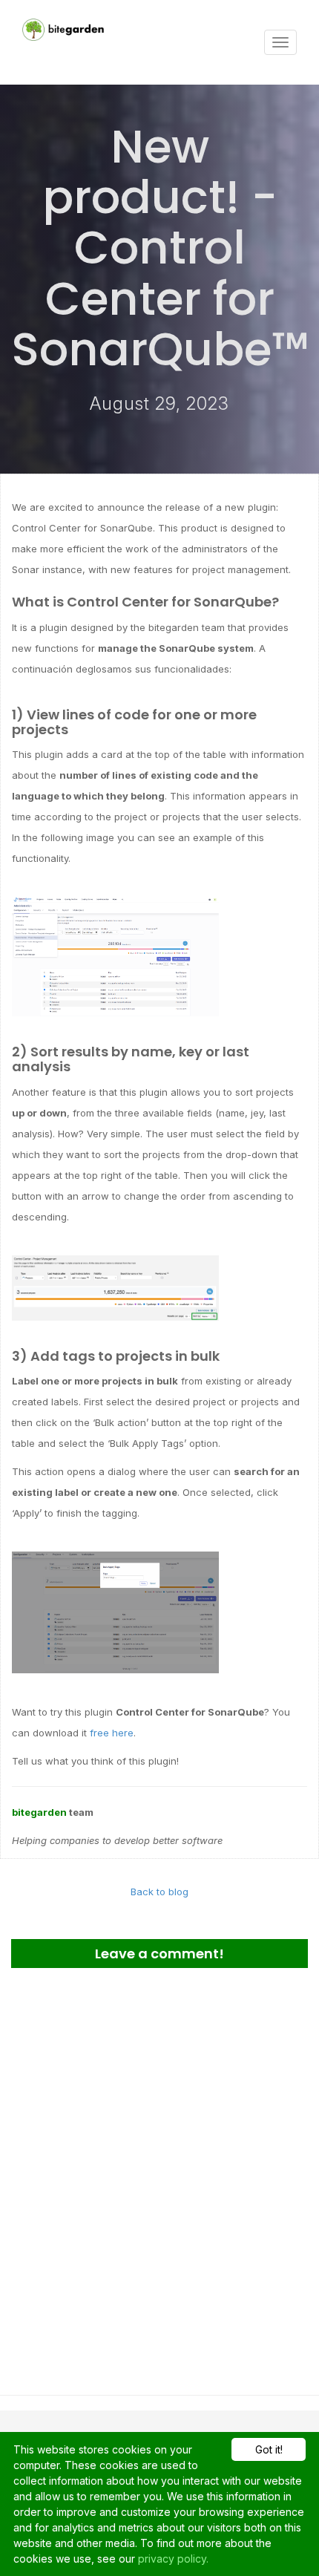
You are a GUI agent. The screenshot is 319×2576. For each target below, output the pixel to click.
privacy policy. (173, 2559)
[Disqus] (159, 2176)
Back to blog (159, 1892)
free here (112, 1733)
